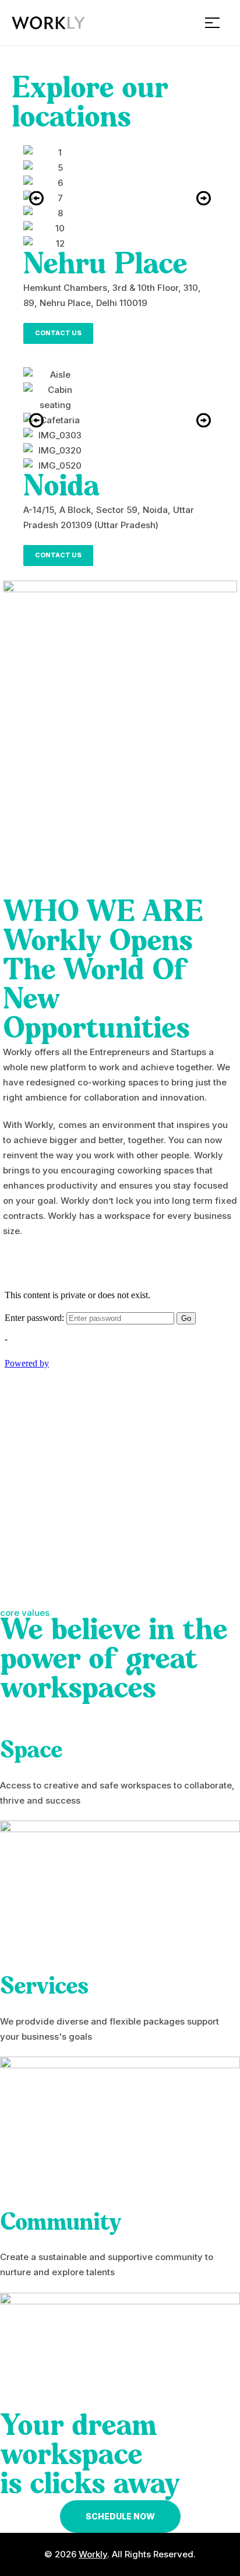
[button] (36, 198)
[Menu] (217, 23)
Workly (93, 2554)
